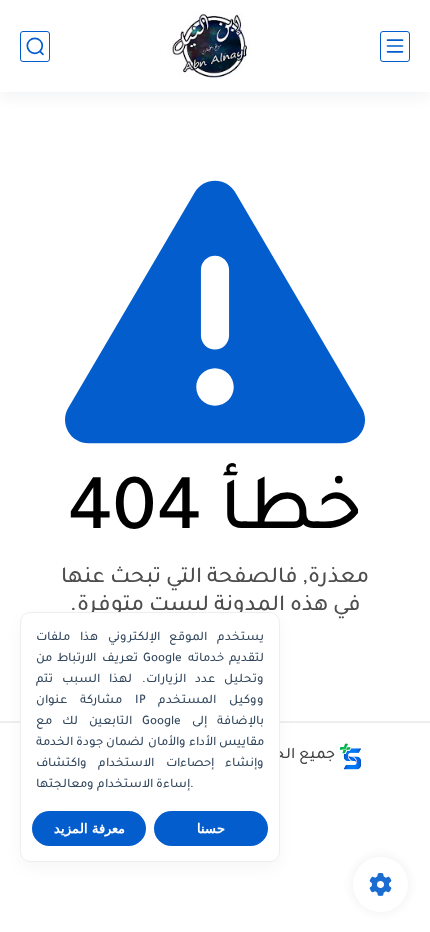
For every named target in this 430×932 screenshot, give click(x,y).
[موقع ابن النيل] (214, 46)
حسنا (211, 828)
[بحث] (35, 46)
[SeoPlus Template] (351, 756)
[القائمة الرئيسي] (395, 46)
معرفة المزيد (89, 828)
